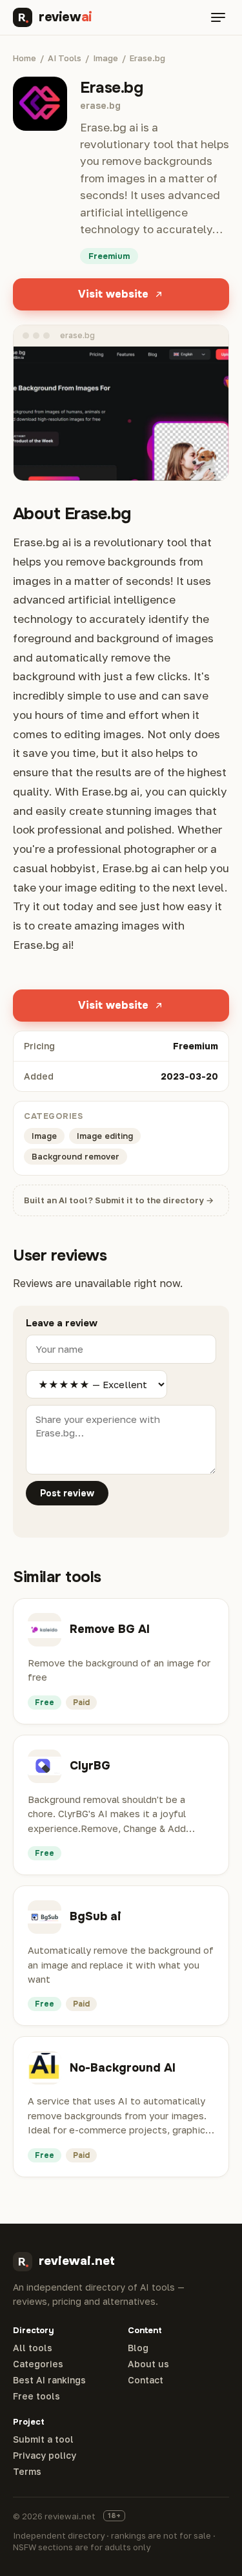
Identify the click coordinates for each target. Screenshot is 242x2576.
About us (148, 2364)
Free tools (36, 2396)
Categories (38, 2364)
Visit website (113, 294)
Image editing (105, 1136)
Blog (138, 2348)
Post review (67, 1493)
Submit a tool (43, 2439)
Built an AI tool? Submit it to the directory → (119, 1200)
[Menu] (218, 17)
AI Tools (65, 58)
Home (25, 58)
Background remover (76, 1157)
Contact (146, 2380)
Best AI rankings (49, 2380)
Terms (27, 2472)
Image (106, 58)
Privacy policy (45, 2456)
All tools (33, 2348)
